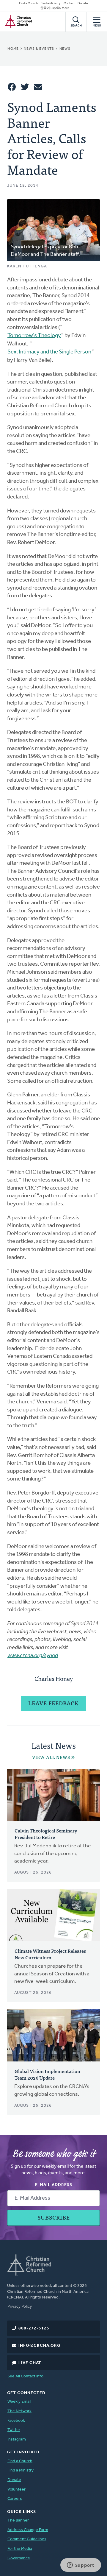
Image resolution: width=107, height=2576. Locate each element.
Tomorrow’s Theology (34, 336)
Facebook (16, 2421)
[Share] (12, 87)
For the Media (20, 2549)
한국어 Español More (55, 8)
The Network (19, 2411)
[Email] (38, 87)
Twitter (14, 2430)
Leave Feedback (53, 1703)
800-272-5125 (34, 2328)
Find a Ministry (51, 3)
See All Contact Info (25, 2376)
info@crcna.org (39, 2346)
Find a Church (28, 3)
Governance (19, 2558)
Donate (83, 3)
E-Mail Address (54, 2185)
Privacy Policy (20, 2307)
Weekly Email (19, 2402)
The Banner (18, 2520)
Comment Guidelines (27, 2539)
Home (13, 49)
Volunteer (16, 2489)
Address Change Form (28, 2530)
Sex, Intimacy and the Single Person (49, 352)
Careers (15, 2499)
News (65, 49)
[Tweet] (25, 87)
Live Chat (30, 2363)
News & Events (39, 49)
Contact (69, 3)
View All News (51, 1757)
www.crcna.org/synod (33, 1656)
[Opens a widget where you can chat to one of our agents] (81, 2566)
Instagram (17, 2439)
